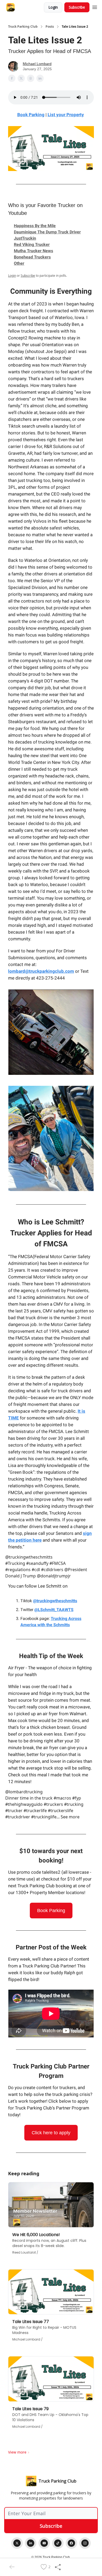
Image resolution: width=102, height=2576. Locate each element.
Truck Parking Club (23, 27)
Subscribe (77, 7)
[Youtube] (44, 2543)
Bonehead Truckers (32, 257)
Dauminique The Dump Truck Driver (47, 232)
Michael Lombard (37, 64)
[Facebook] (71, 2543)
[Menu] (95, 7)
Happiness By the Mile (35, 226)
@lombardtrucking (24, 1792)
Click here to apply (51, 2133)
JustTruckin (25, 238)
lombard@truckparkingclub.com (41, 971)
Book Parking (51, 1911)
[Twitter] (17, 2543)
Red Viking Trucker (32, 244)
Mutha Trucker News (33, 251)
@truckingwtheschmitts (29, 1557)
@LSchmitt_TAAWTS (54, 1610)
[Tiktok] (58, 2543)
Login (53, 7)
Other (19, 263)
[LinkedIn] (31, 2543)
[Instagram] (85, 2543)
